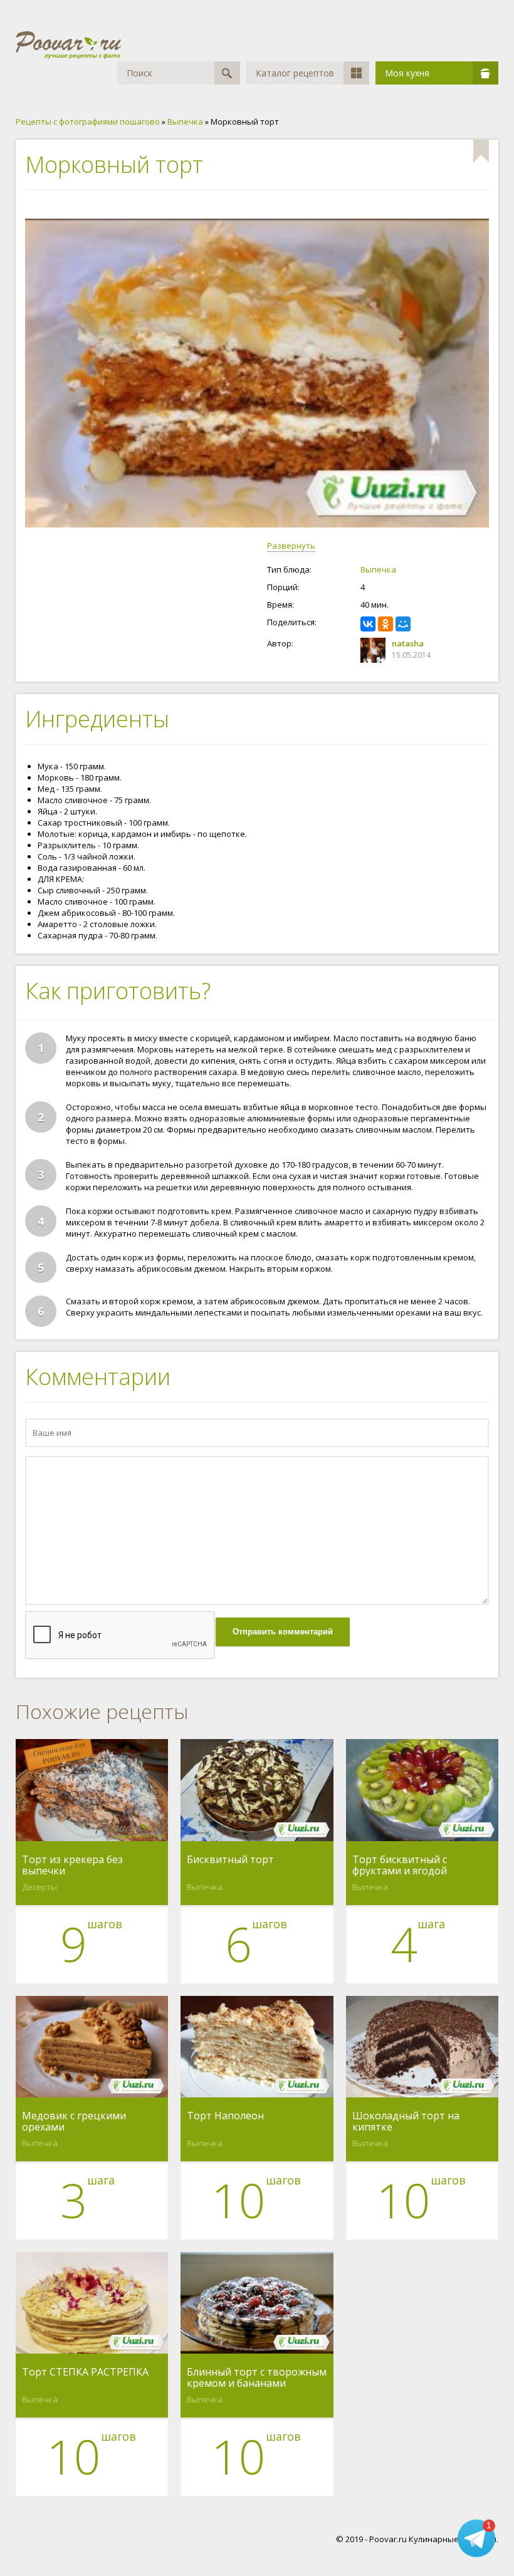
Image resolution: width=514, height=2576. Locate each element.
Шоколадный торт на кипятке (406, 2121)
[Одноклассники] (385, 624)
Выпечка (378, 569)
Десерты (39, 1887)
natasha (408, 643)
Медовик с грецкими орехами (74, 2121)
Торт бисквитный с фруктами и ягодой (400, 1865)
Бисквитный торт (230, 1860)
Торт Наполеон (225, 2116)
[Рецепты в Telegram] (476, 2538)
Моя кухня (407, 73)
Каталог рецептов (295, 73)
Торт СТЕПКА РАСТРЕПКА (85, 2372)
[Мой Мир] (403, 624)
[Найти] (227, 73)
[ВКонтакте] (368, 624)
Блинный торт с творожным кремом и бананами (257, 2377)
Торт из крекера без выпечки (72, 1865)
